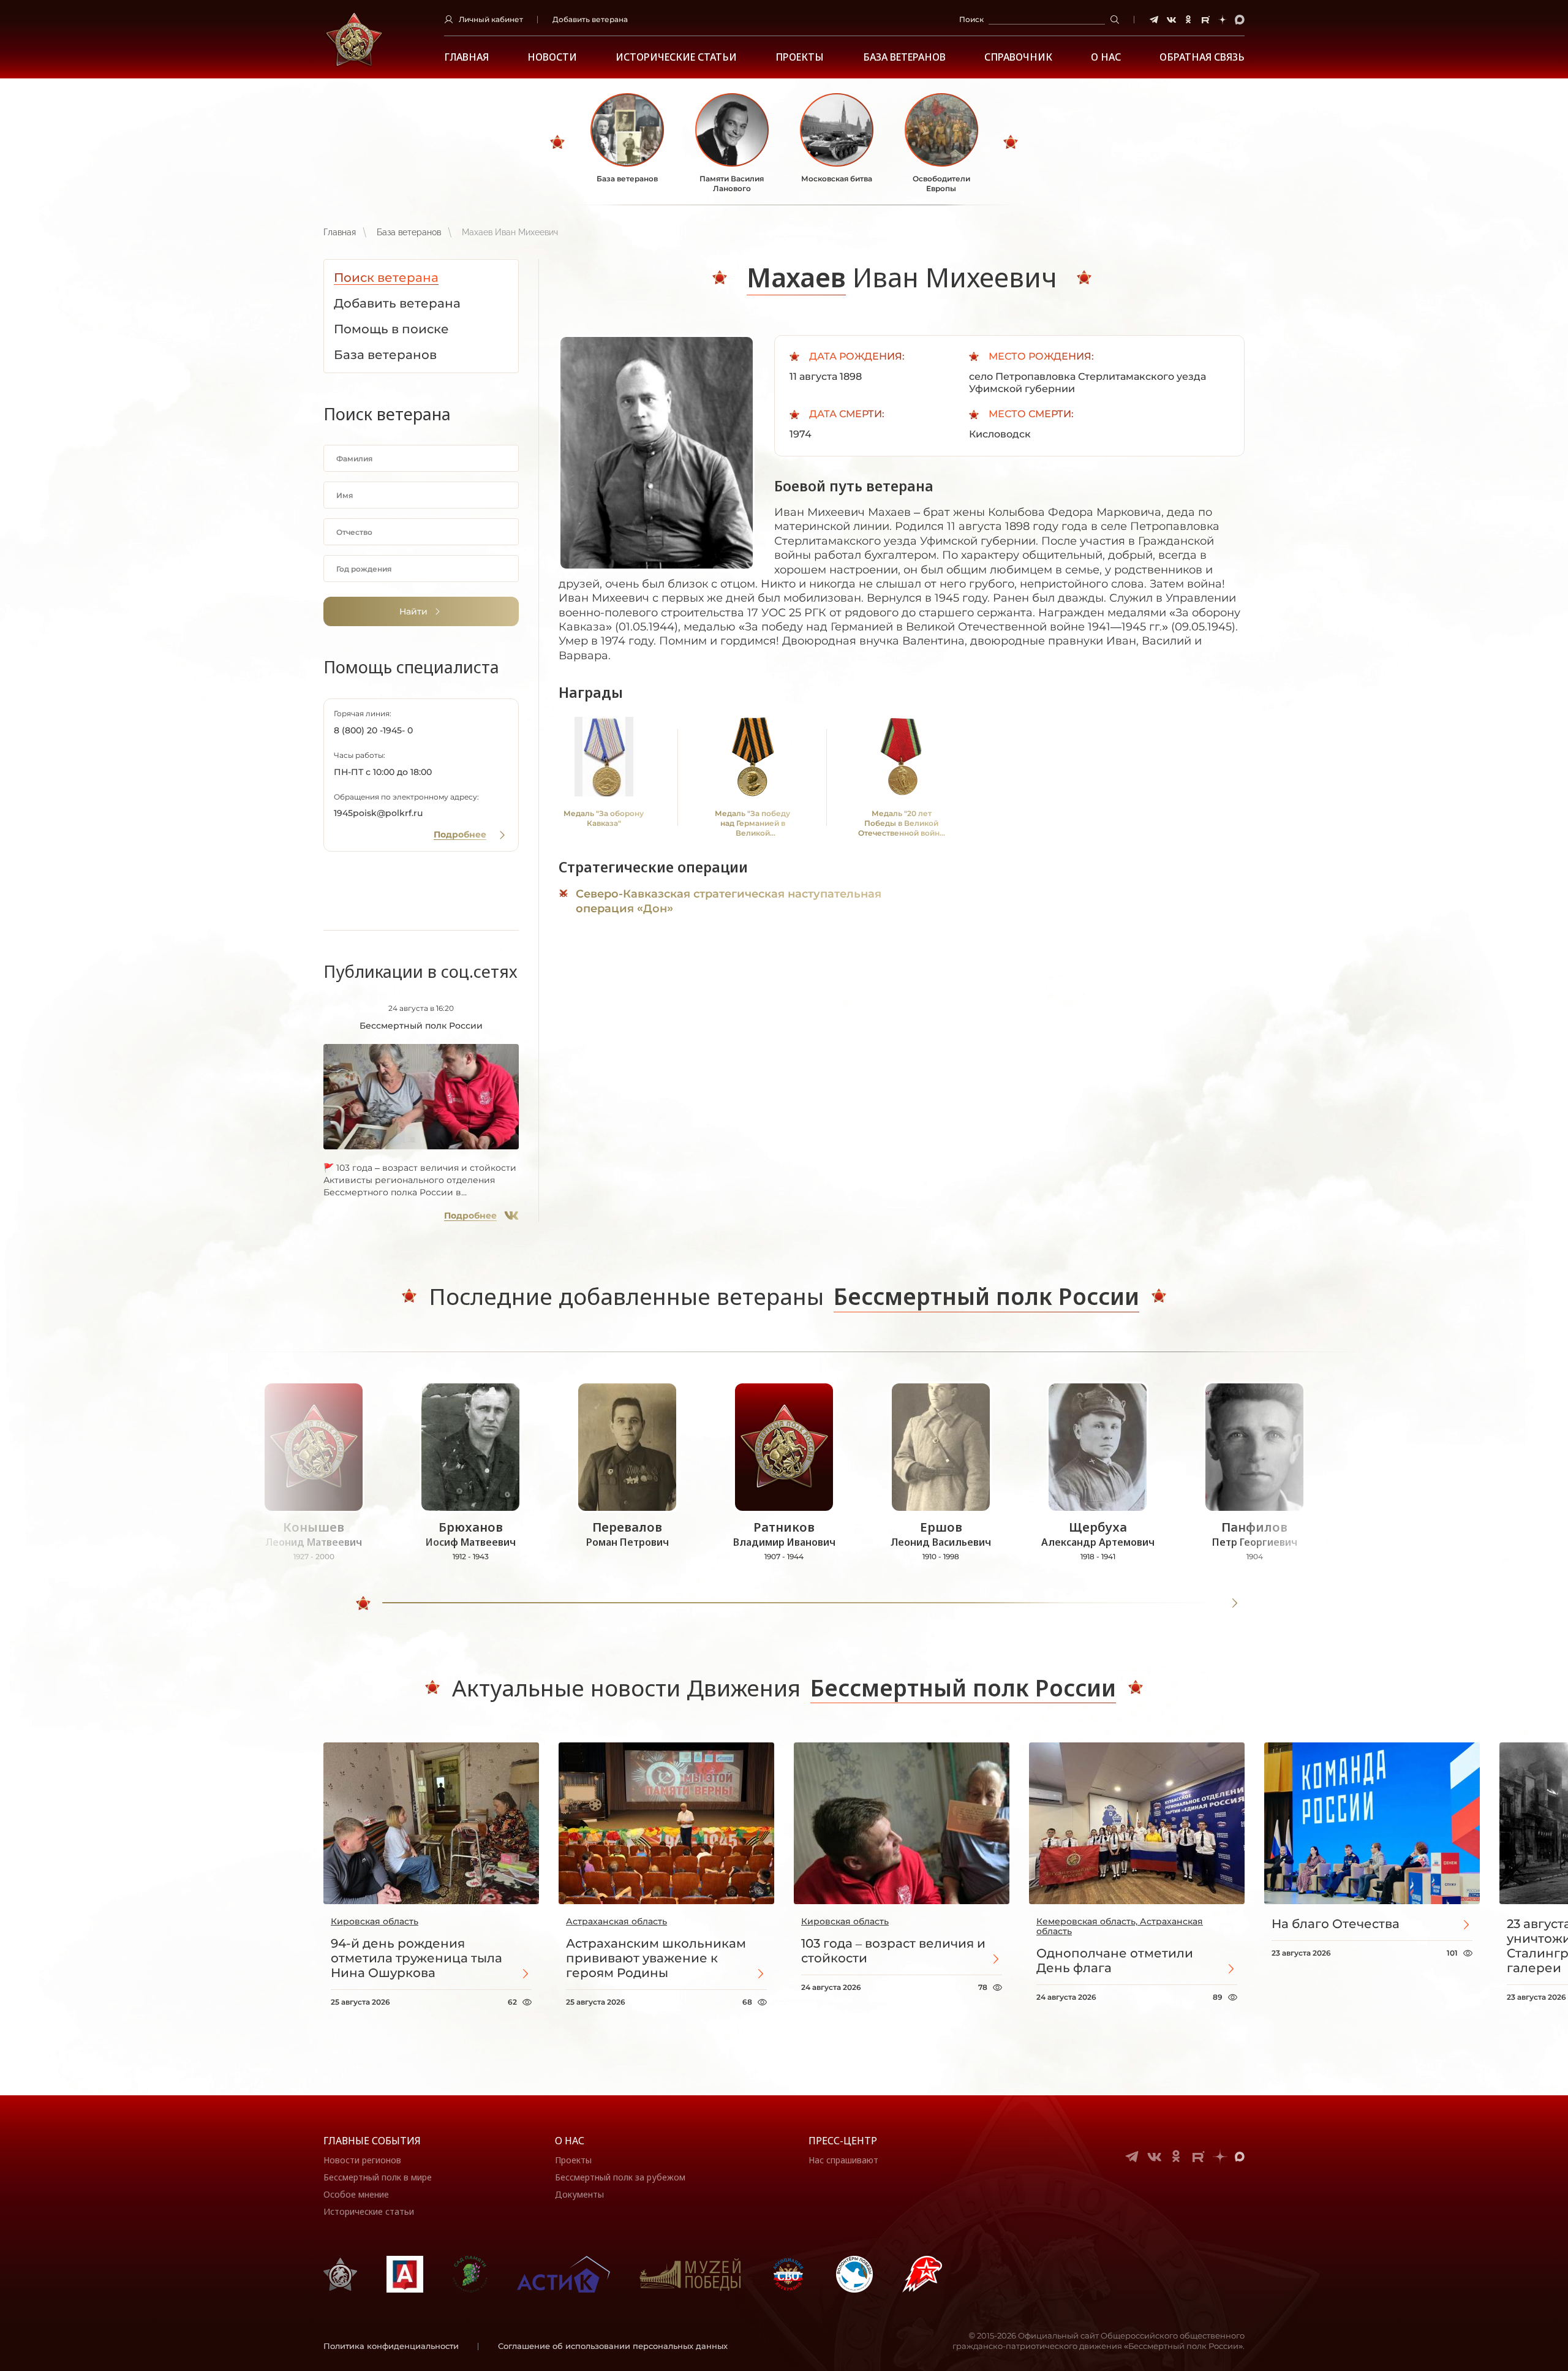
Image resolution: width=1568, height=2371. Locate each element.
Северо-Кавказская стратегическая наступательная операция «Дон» (729, 901)
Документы (579, 2194)
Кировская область (375, 1921)
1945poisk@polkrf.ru (378, 813)
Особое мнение (356, 2194)
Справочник (1018, 57)
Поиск (971, 19)
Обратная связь (1202, 57)
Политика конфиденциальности (391, 2346)
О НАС (1106, 57)
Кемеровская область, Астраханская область (1120, 1926)
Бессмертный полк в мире (378, 2177)
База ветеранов (904, 57)
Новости (552, 57)
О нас (570, 2141)
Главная (466, 57)
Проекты (800, 57)
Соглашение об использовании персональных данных (613, 2346)
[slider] (363, 1603)
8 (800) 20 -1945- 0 (373, 730)
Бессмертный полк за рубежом (620, 2177)
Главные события (372, 2141)
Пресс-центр (843, 2141)
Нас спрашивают (843, 2160)
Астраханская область (616, 1921)
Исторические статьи (676, 57)
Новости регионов (362, 2160)
